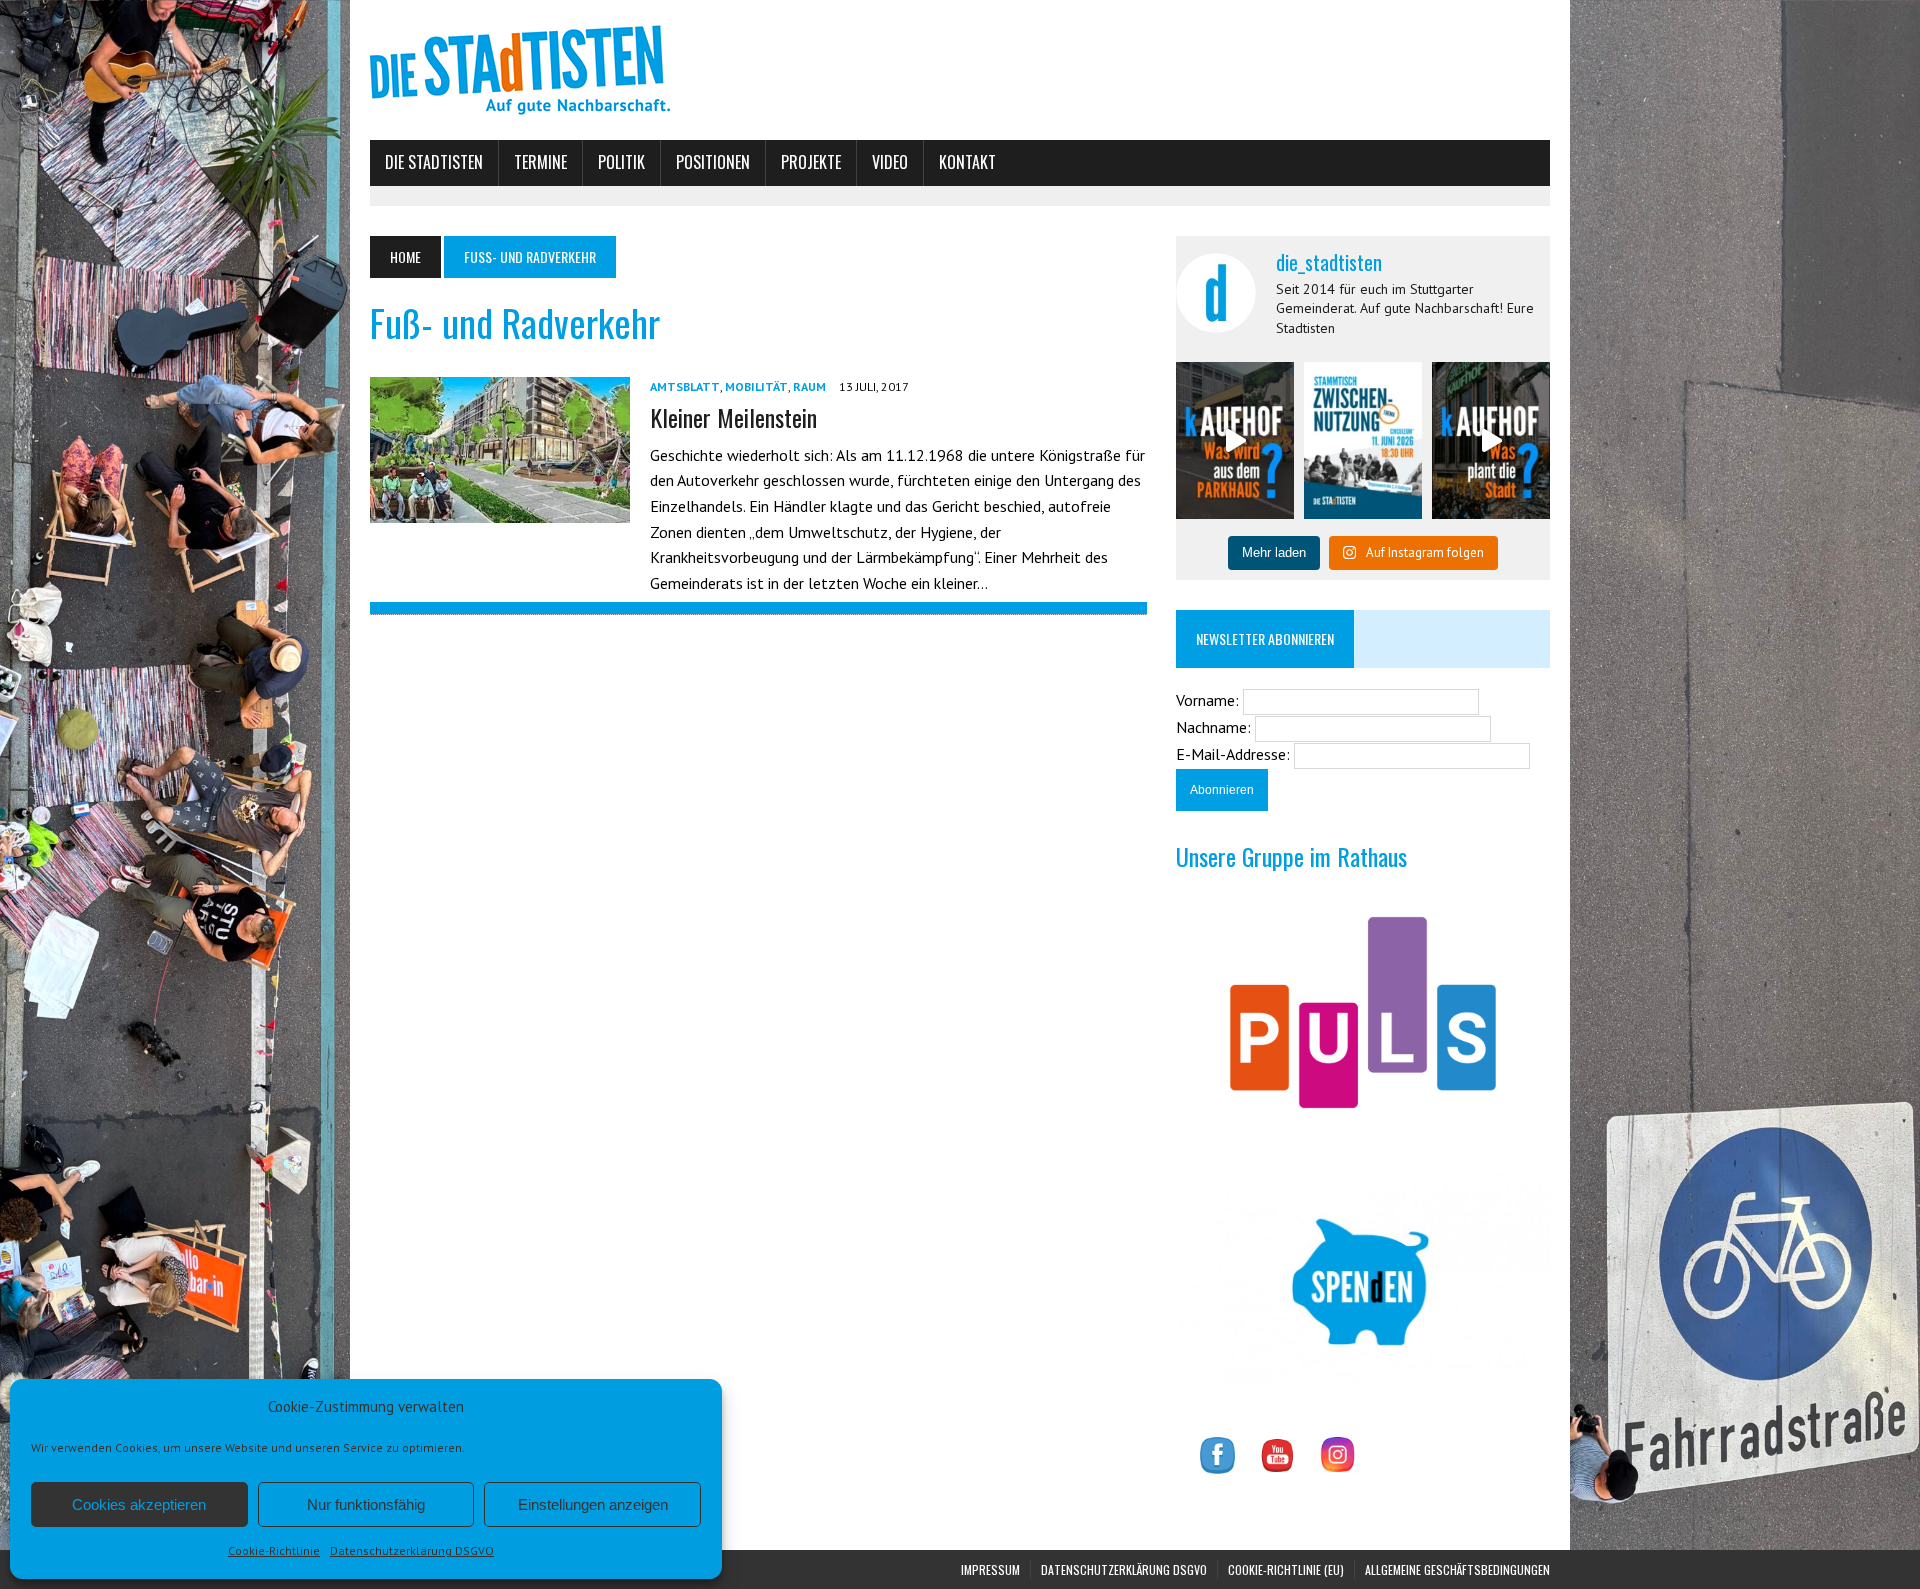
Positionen (713, 162)
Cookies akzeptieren (139, 1504)
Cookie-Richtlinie (274, 1550)
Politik (621, 162)
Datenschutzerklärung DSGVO (412, 1550)
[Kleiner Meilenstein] (500, 510)
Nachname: (1215, 727)
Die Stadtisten (434, 162)
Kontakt (967, 162)
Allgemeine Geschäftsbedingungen (1457, 1569)
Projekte (811, 162)
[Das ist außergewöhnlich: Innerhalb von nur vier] (1491, 440)
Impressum (990, 1569)
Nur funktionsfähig (366, 1504)
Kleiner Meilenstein (733, 417)
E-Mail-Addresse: (1235, 754)
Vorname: (1209, 700)
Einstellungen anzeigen (593, 1504)
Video (890, 162)
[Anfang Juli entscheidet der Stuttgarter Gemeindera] (1235, 440)
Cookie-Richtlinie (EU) (1286, 1569)
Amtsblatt (685, 386)
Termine (540, 162)
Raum (809, 386)
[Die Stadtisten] (960, 70)
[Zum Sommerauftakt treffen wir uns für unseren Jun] (1363, 440)
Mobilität (756, 386)
